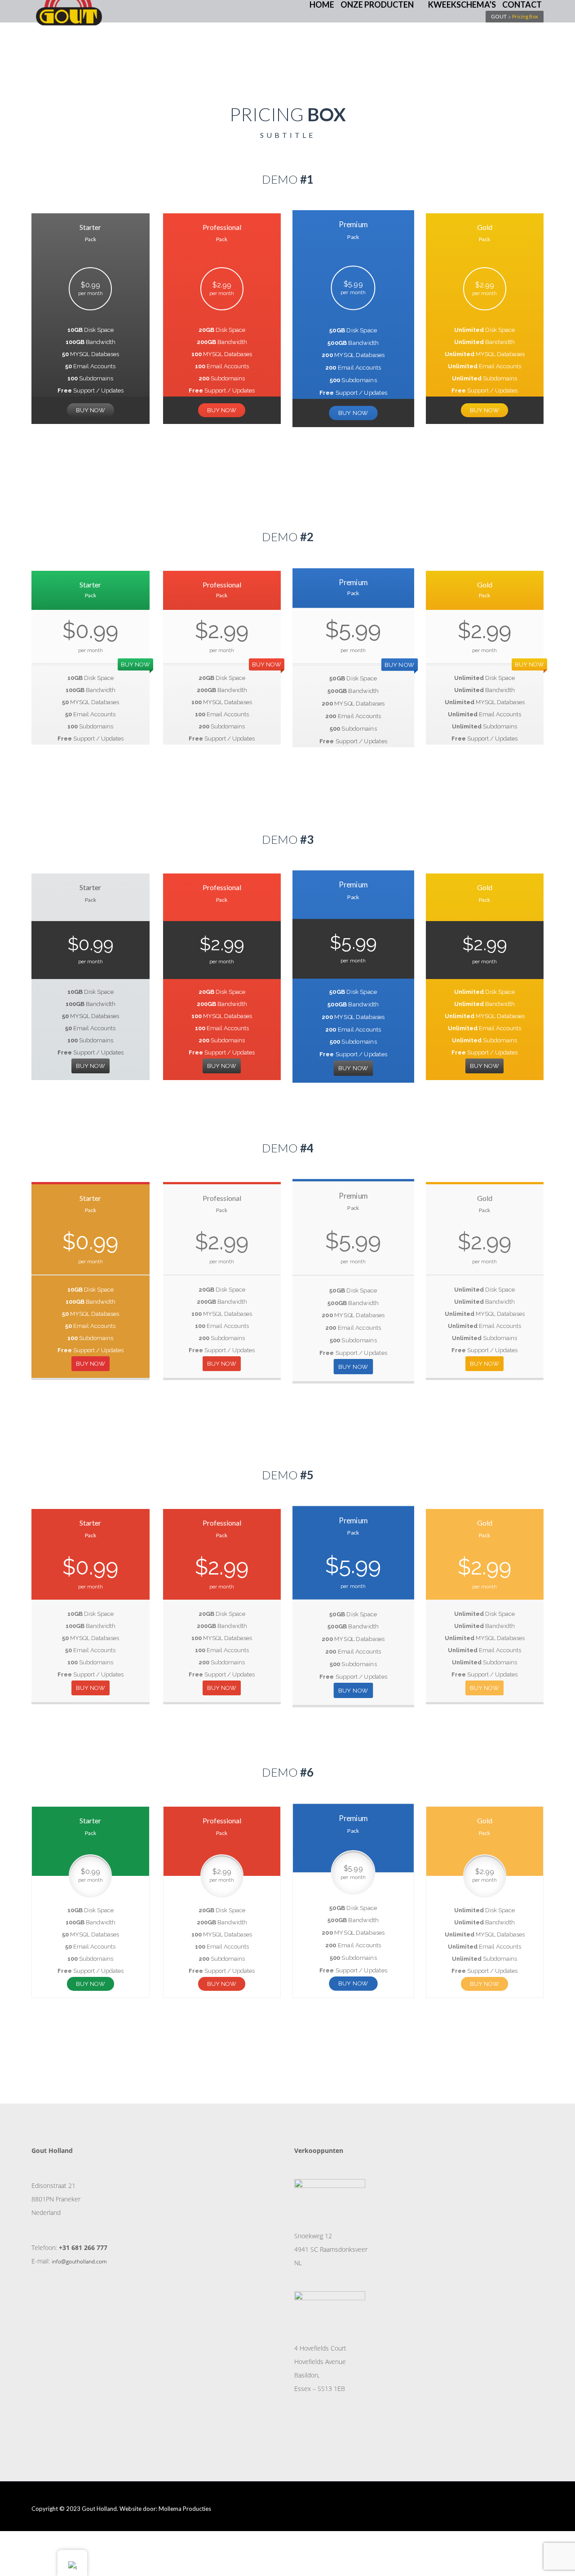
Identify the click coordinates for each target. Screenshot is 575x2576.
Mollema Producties (185, 2509)
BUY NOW (91, 410)
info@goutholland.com (79, 2261)
